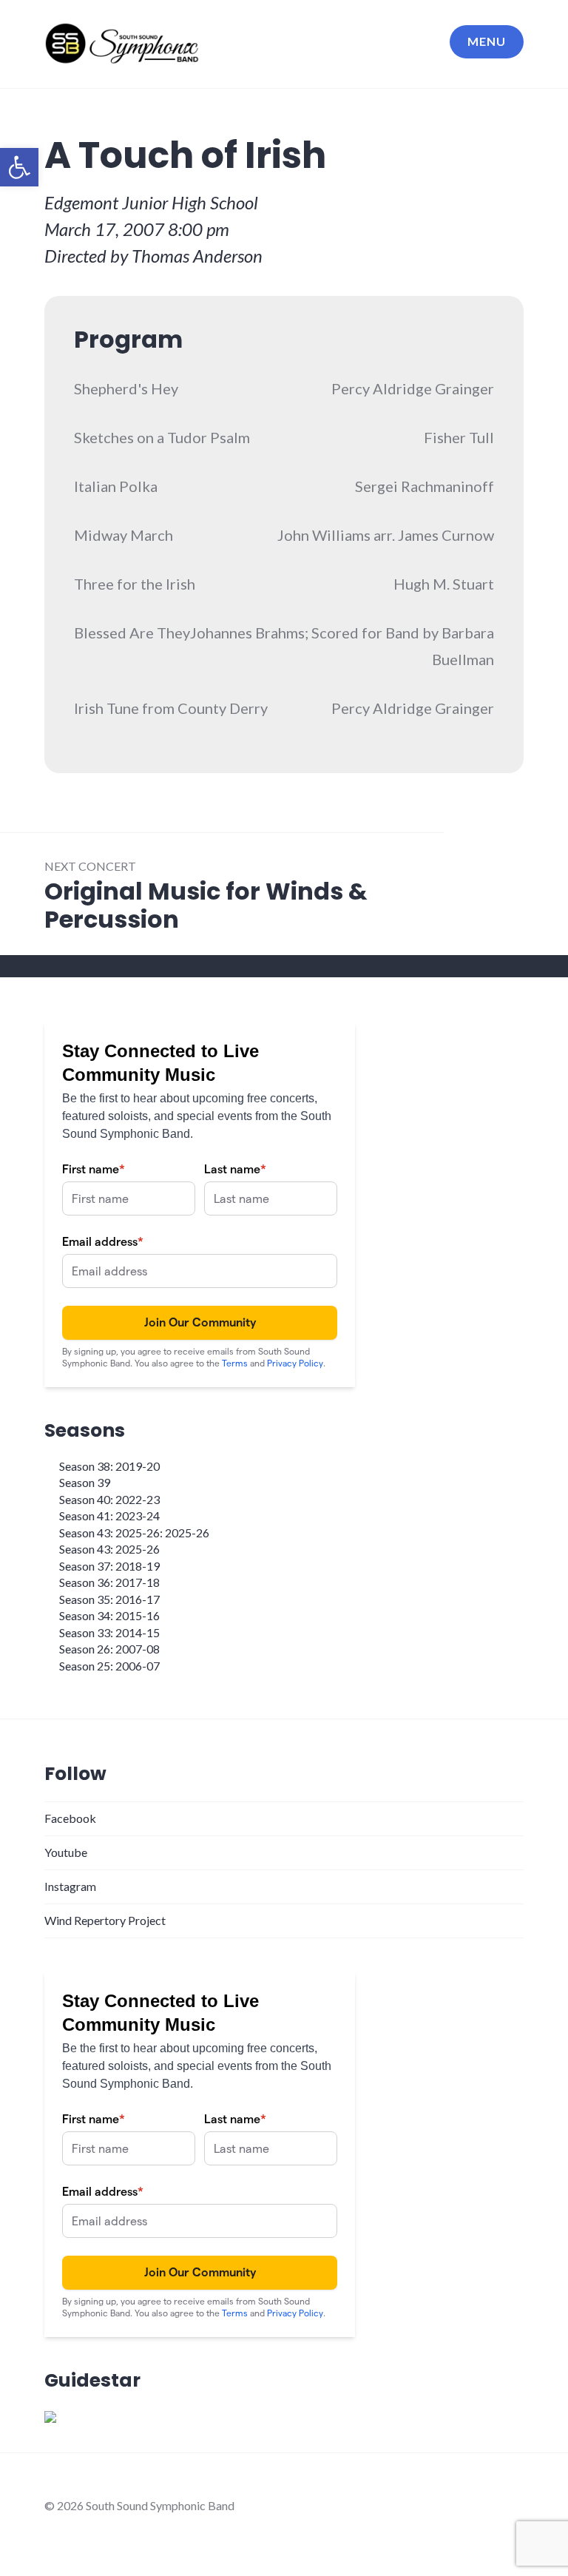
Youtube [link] (66, 1852)
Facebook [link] (70, 1818)
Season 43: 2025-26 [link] (109, 1549)
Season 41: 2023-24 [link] (109, 1515)
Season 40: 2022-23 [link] (109, 1499)
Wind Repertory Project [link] (105, 1920)
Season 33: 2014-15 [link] (109, 1632)
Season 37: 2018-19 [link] (109, 1566)
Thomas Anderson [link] (197, 256)
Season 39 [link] (85, 1482)
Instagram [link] (70, 1886)
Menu (487, 41)
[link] (19, 167)
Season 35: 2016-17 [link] (109, 1599)
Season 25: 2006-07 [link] (109, 1666)
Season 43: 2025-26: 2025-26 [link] (134, 1533)
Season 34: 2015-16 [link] (109, 1615)
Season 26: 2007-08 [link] (109, 1649)
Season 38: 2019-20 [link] (109, 1466)
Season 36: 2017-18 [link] (109, 1582)
